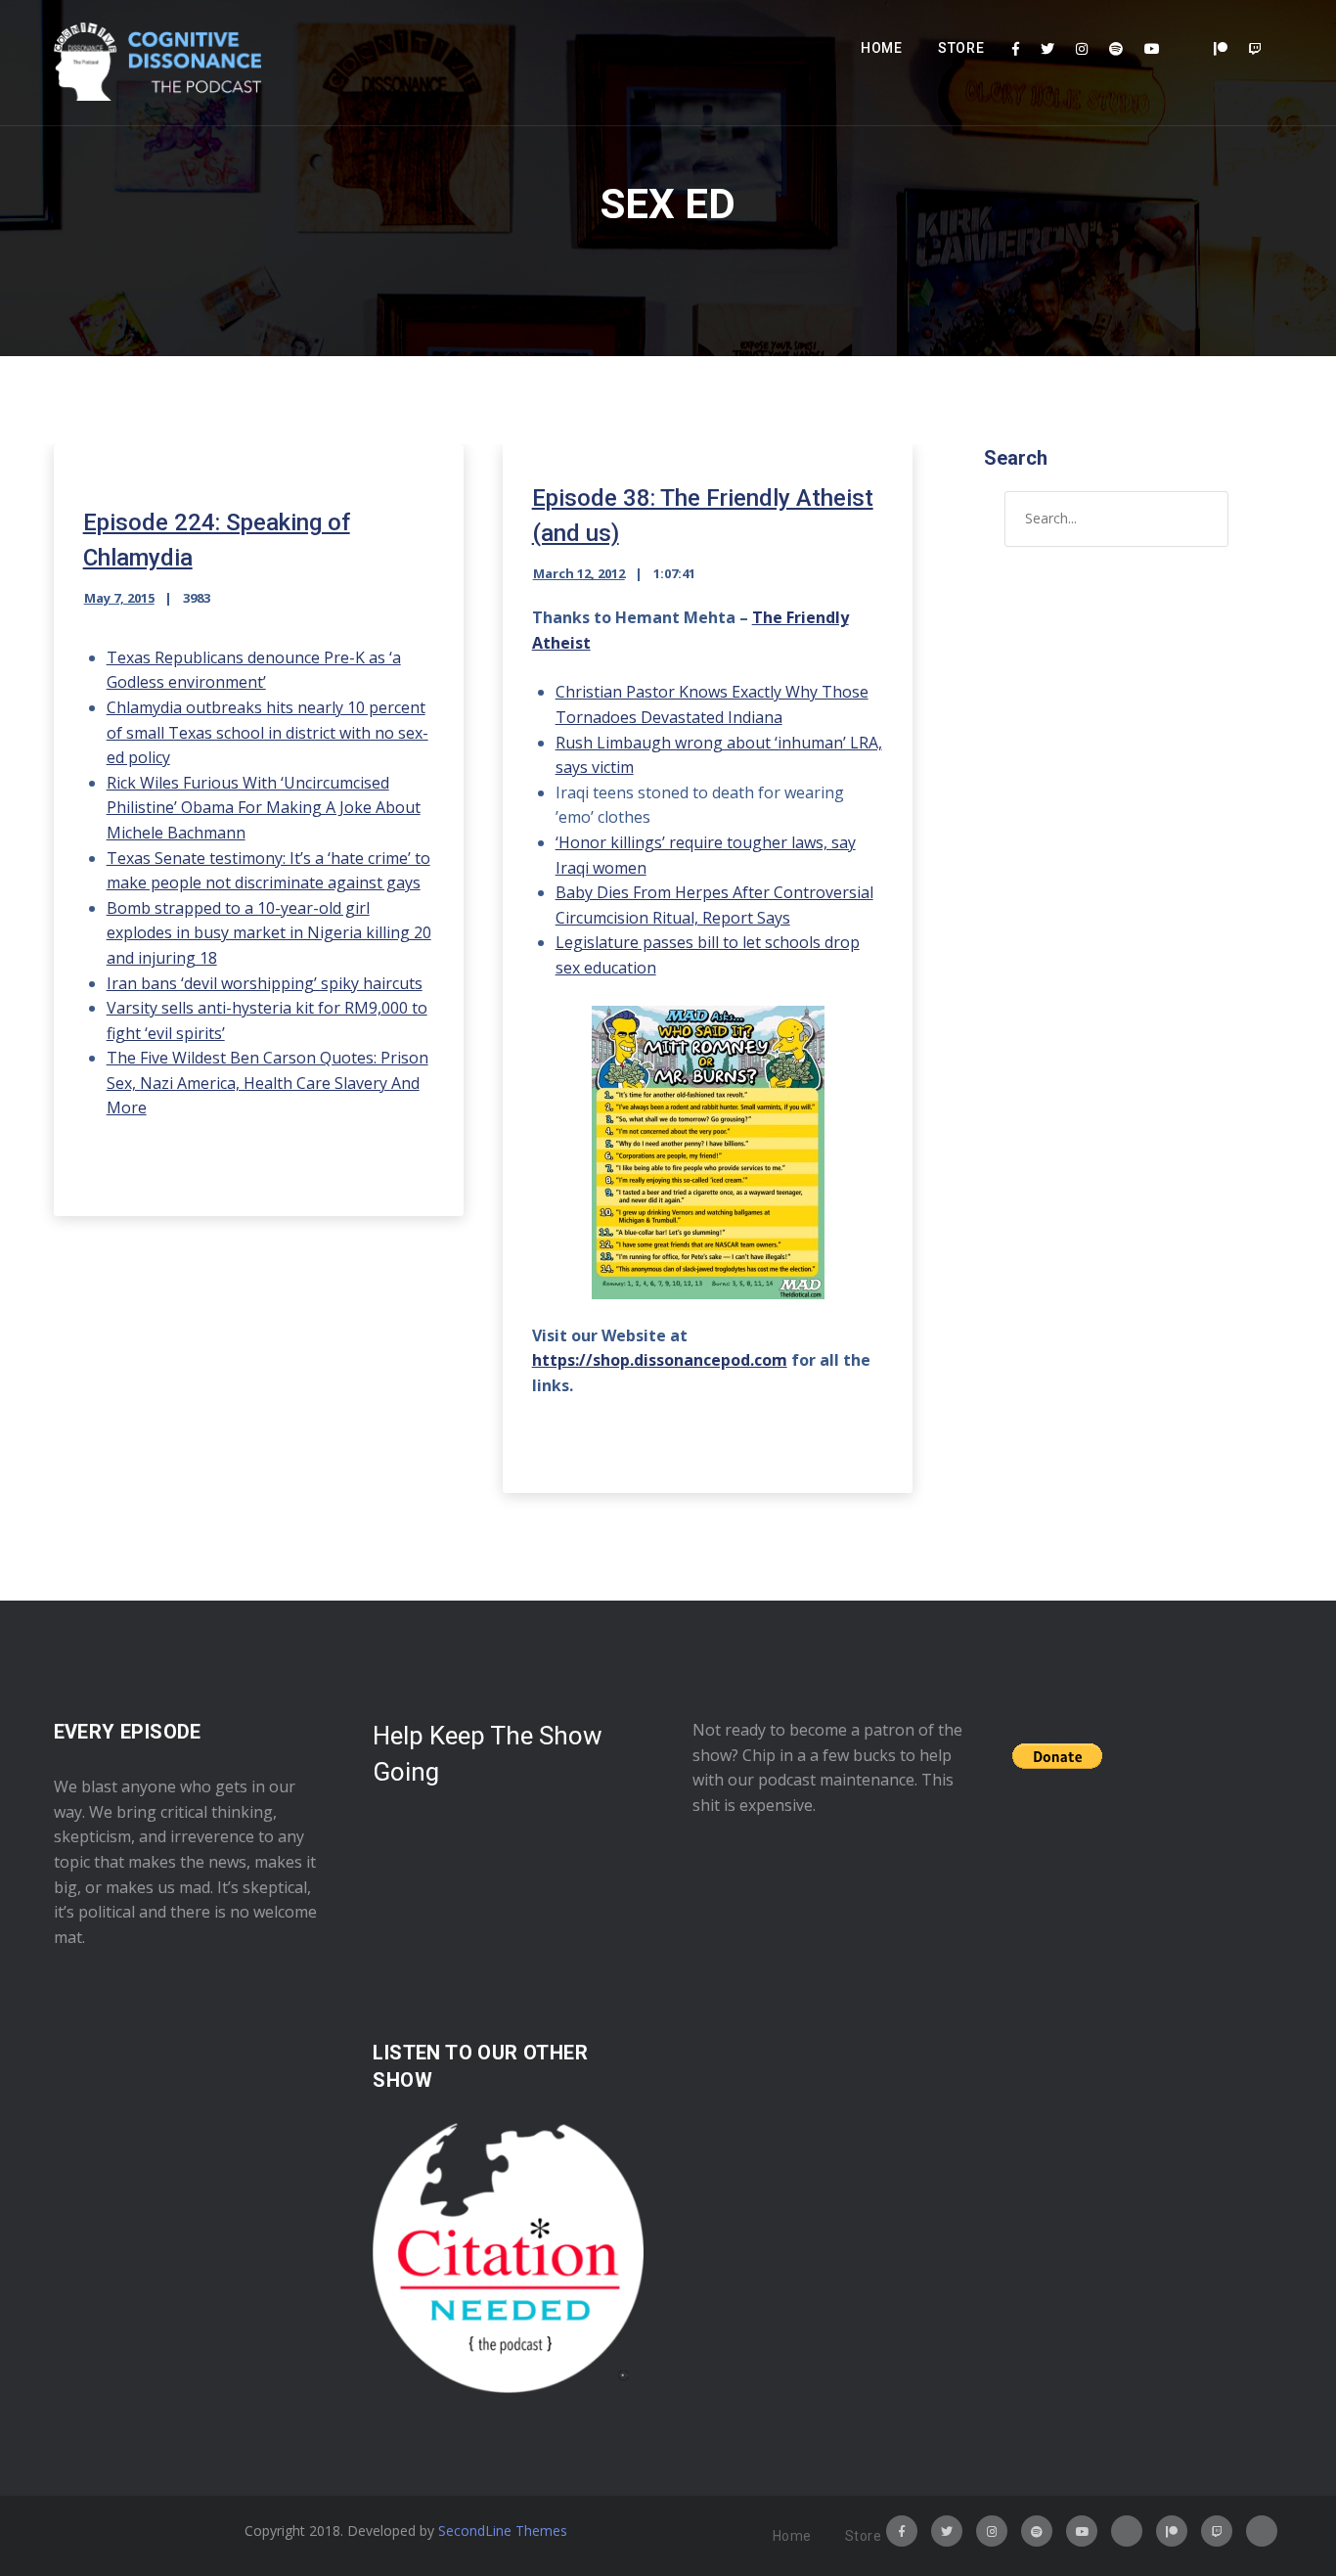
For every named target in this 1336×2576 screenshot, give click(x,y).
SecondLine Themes (503, 2531)
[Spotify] (1116, 49)
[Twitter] (1047, 49)
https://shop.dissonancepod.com (660, 1360)
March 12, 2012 (579, 573)
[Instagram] (1082, 49)
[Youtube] (1152, 49)
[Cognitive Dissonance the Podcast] (157, 63)
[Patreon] (1221, 49)
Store (961, 48)
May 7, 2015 (119, 598)
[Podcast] (1187, 49)
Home (882, 48)
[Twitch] (1255, 49)
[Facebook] (1016, 49)
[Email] (1262, 2531)
